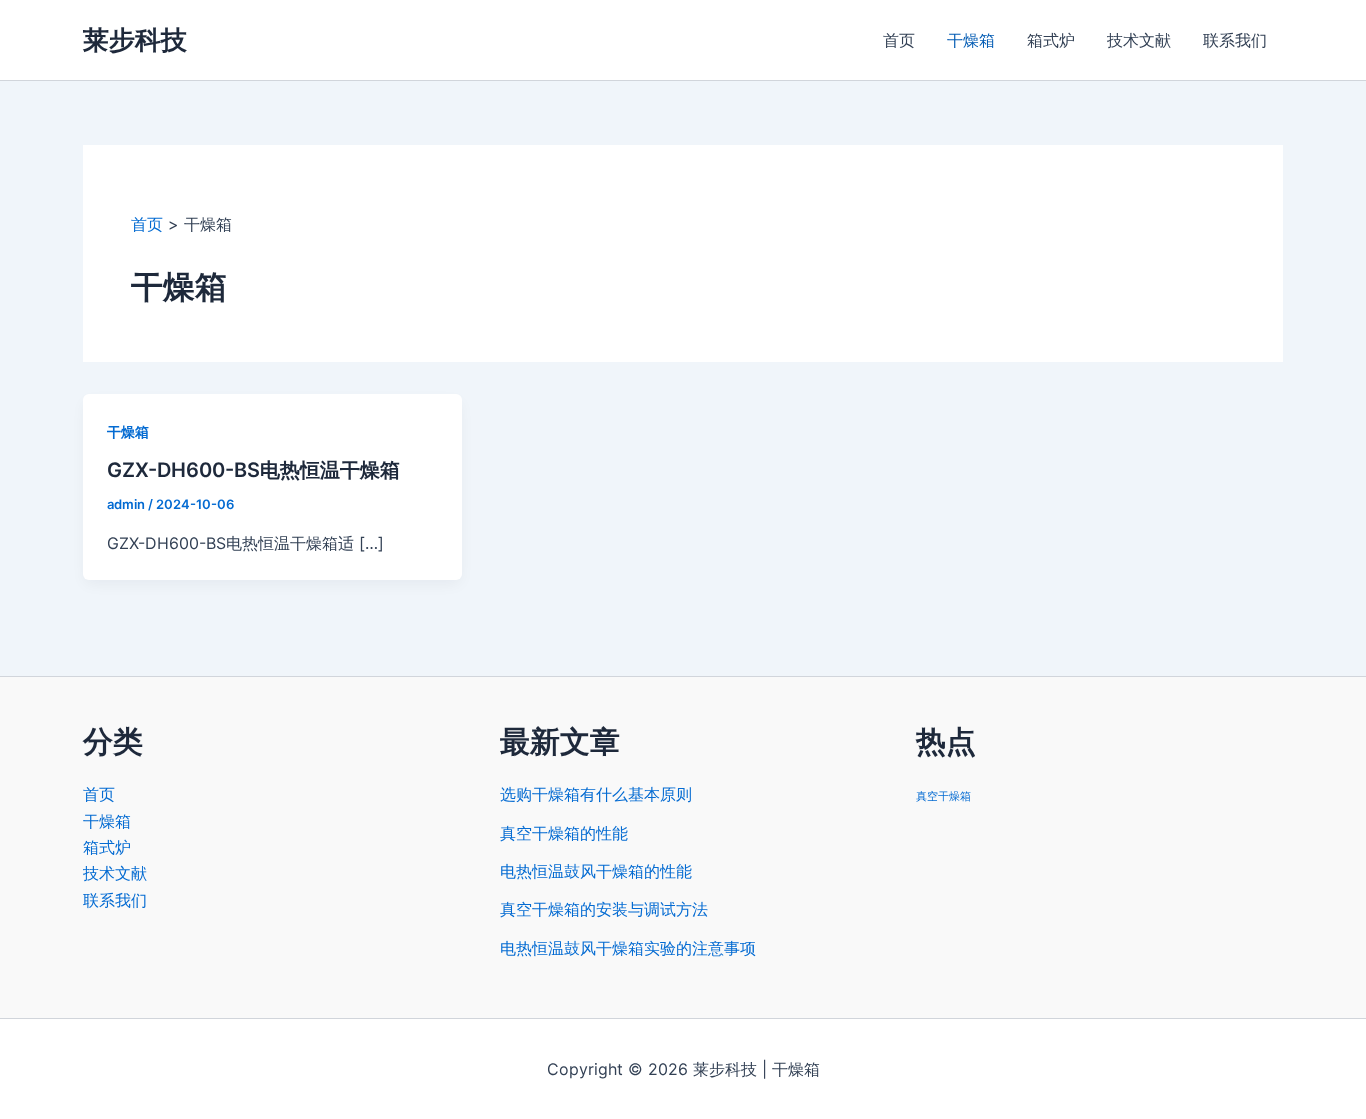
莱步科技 (135, 39)
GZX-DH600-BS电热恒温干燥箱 (253, 470)
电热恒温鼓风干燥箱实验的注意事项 (628, 948)
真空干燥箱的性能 (564, 833)
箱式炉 (1051, 40)
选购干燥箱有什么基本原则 (596, 794)
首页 (899, 40)
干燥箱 (971, 40)
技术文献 (1139, 40)
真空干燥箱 (943, 796)
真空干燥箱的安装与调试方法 (604, 909)
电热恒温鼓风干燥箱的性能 (596, 871)
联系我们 (1235, 40)
